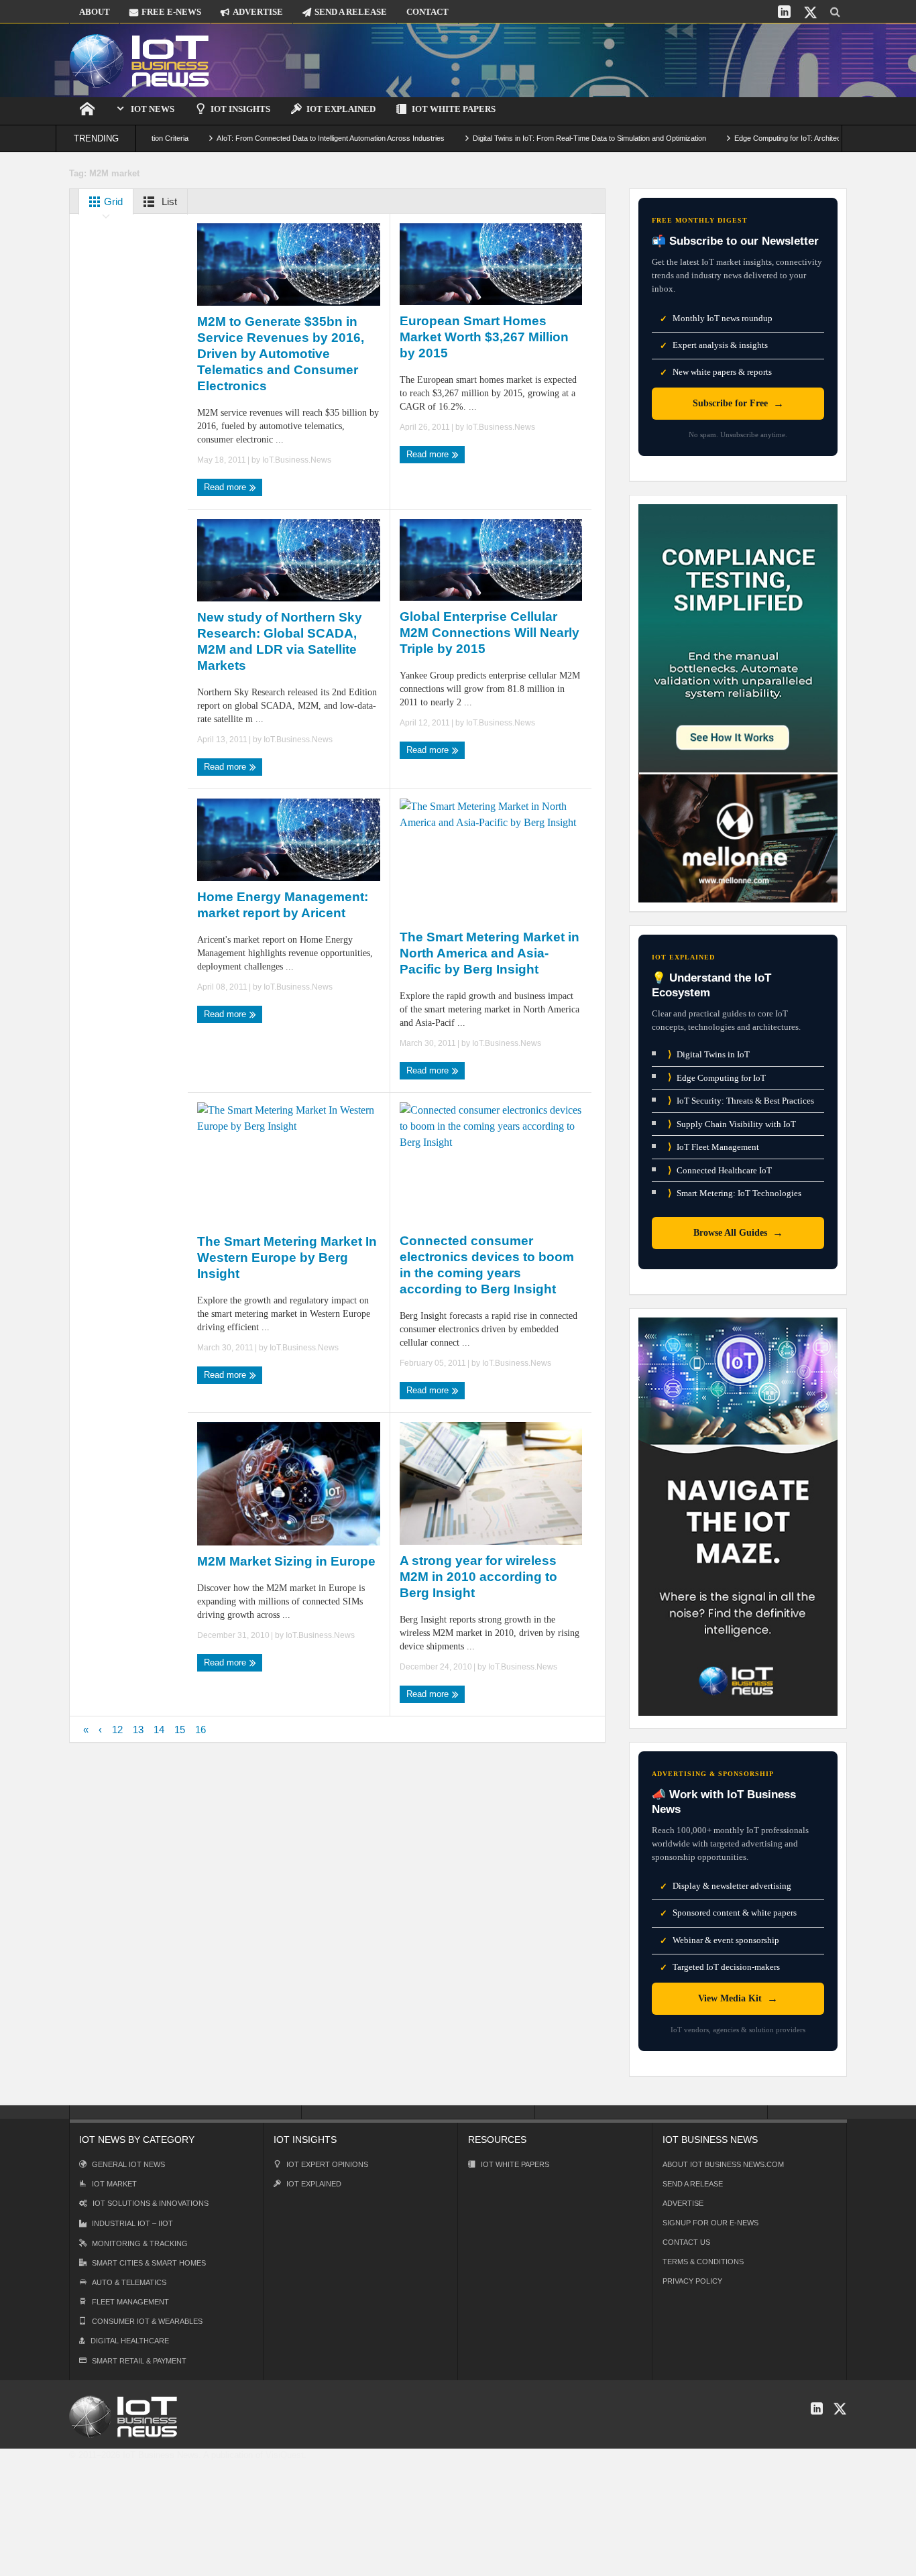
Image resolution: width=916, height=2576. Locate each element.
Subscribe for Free (738, 403)
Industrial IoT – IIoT (132, 2223)
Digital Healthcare (130, 2341)
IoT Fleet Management (713, 1147)
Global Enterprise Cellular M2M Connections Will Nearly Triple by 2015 (490, 633)
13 (138, 1730)
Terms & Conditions (703, 2262)
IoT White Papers (454, 109)
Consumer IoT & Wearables (147, 2321)
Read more (226, 487)
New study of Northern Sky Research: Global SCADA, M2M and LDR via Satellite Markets (280, 641)
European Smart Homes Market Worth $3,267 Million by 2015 (484, 337)
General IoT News (128, 2164)
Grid (112, 201)
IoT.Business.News (297, 460)
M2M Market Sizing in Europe (286, 1561)
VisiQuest (285, 2455)
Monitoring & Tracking (140, 2243)
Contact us (686, 2242)
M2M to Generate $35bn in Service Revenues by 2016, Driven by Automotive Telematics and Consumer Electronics (281, 354)
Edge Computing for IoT (717, 1077)
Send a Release (693, 2184)
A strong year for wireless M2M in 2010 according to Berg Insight (478, 1577)
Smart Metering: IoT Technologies (735, 1193)
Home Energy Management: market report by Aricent (283, 905)
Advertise (683, 2203)
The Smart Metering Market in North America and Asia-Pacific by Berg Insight (490, 953)
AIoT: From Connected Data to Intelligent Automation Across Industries (270, 138)
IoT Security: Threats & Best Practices (741, 1101)
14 (159, 1730)
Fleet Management (130, 2302)
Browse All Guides (738, 1233)
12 (117, 1730)
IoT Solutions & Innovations (151, 2203)
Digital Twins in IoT (709, 1054)
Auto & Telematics (129, 2282)
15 (180, 1730)
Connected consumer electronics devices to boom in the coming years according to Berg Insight (487, 1265)
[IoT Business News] (139, 60)
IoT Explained (341, 109)
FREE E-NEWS (171, 12)
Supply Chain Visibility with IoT (732, 1124)
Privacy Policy (692, 2281)
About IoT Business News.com (723, 2164)
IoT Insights (240, 109)
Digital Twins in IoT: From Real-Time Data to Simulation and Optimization (528, 138)
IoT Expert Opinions (327, 2164)
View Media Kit (738, 1998)
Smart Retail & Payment (139, 2361)
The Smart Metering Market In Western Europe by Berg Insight (287, 1257)
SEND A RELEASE (351, 12)
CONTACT (427, 12)
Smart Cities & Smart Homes (149, 2263)
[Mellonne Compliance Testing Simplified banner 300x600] (738, 702)
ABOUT (95, 12)
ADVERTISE (258, 12)
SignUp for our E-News (710, 2223)
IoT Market (114, 2184)
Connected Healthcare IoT (720, 1170)
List (168, 201)
